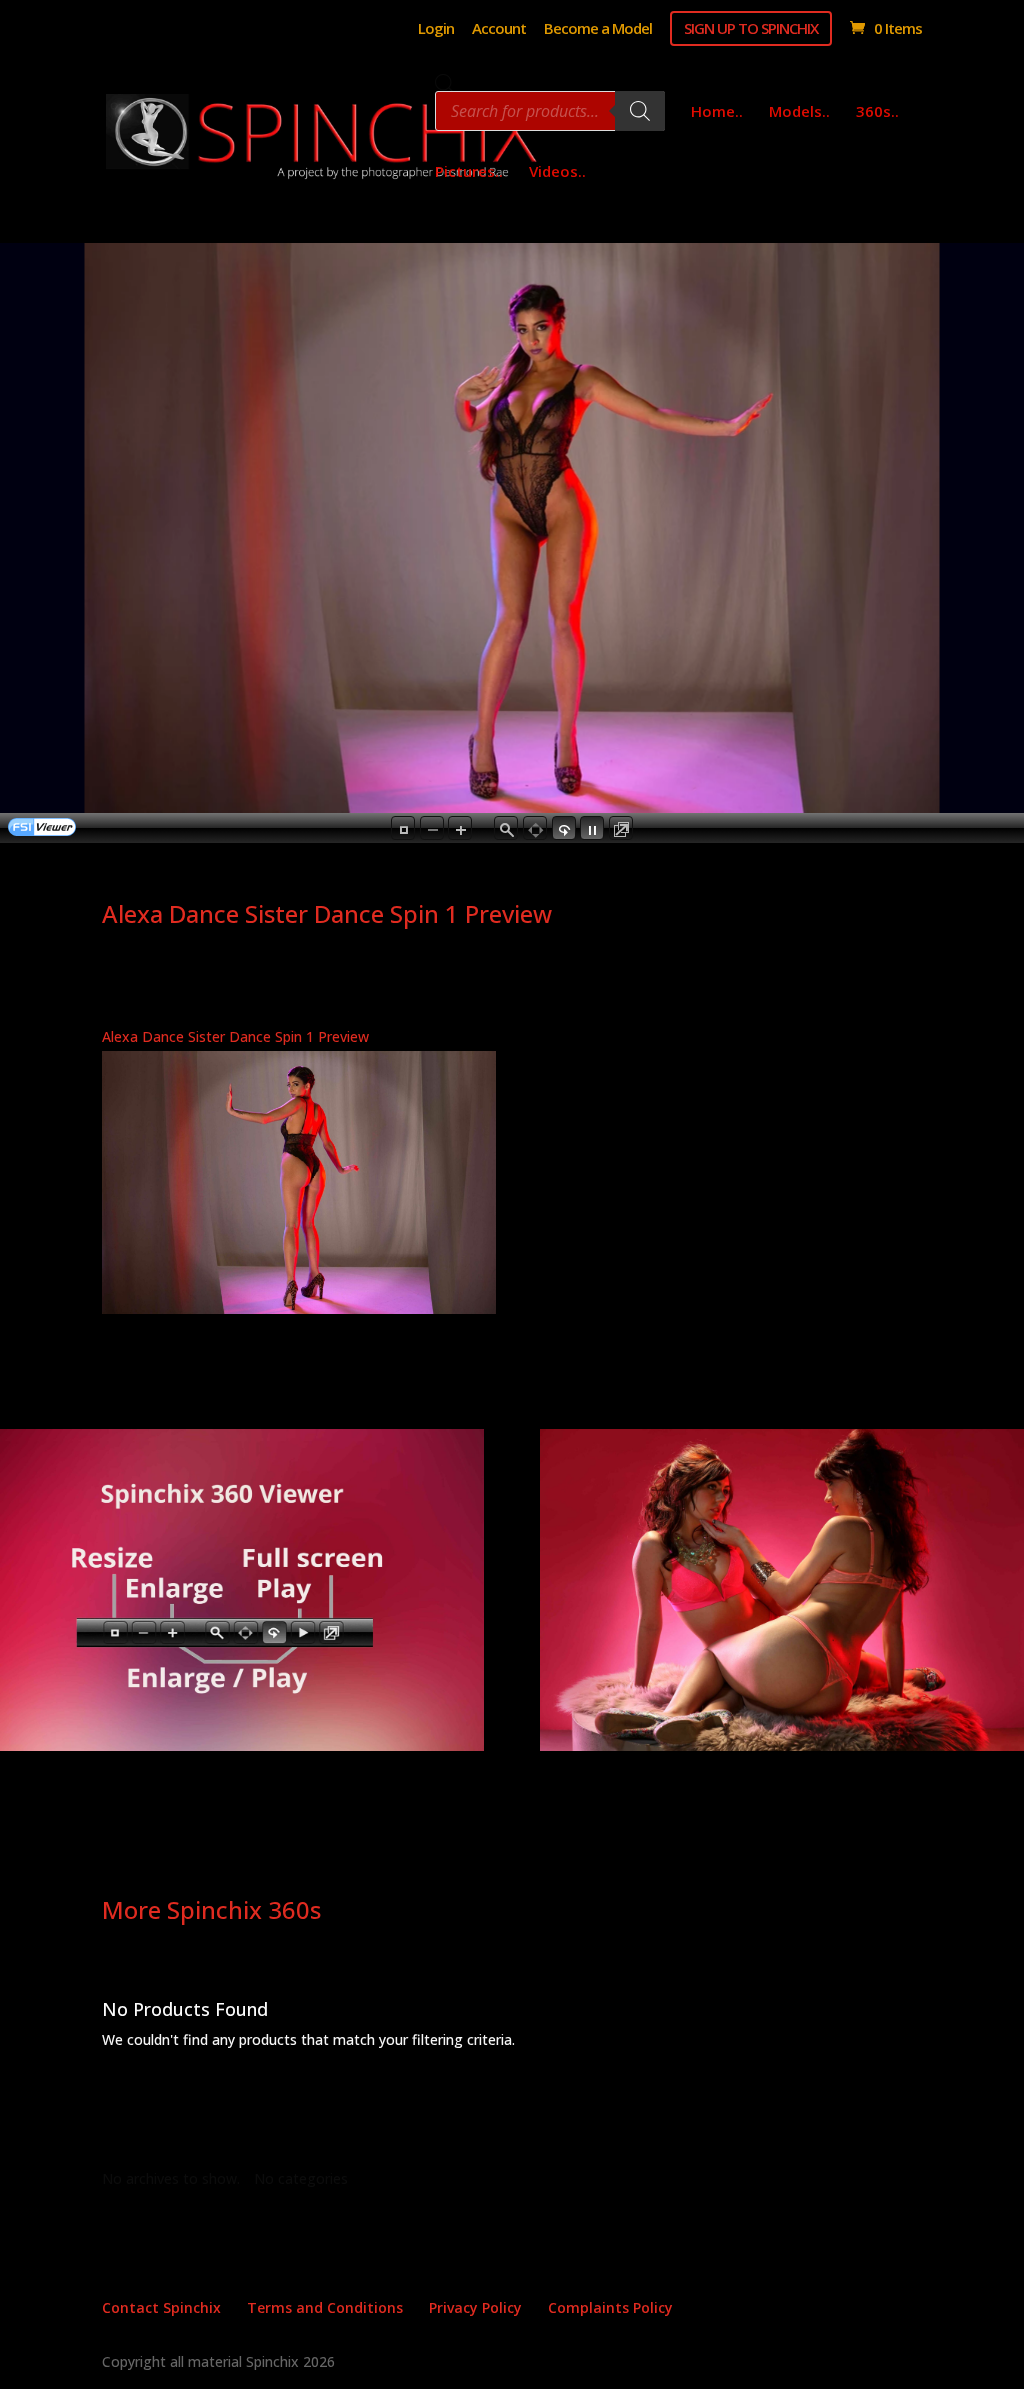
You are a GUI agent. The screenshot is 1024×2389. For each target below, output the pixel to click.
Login (436, 29)
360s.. (877, 112)
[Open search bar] (445, 83)
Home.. (717, 112)
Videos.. (557, 172)
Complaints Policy (610, 2307)
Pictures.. (469, 172)
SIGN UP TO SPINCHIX (751, 28)
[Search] (640, 111)
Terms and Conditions (325, 2307)
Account (499, 29)
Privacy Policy (475, 2307)
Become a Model (598, 29)
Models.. (799, 112)
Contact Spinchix (161, 2307)
